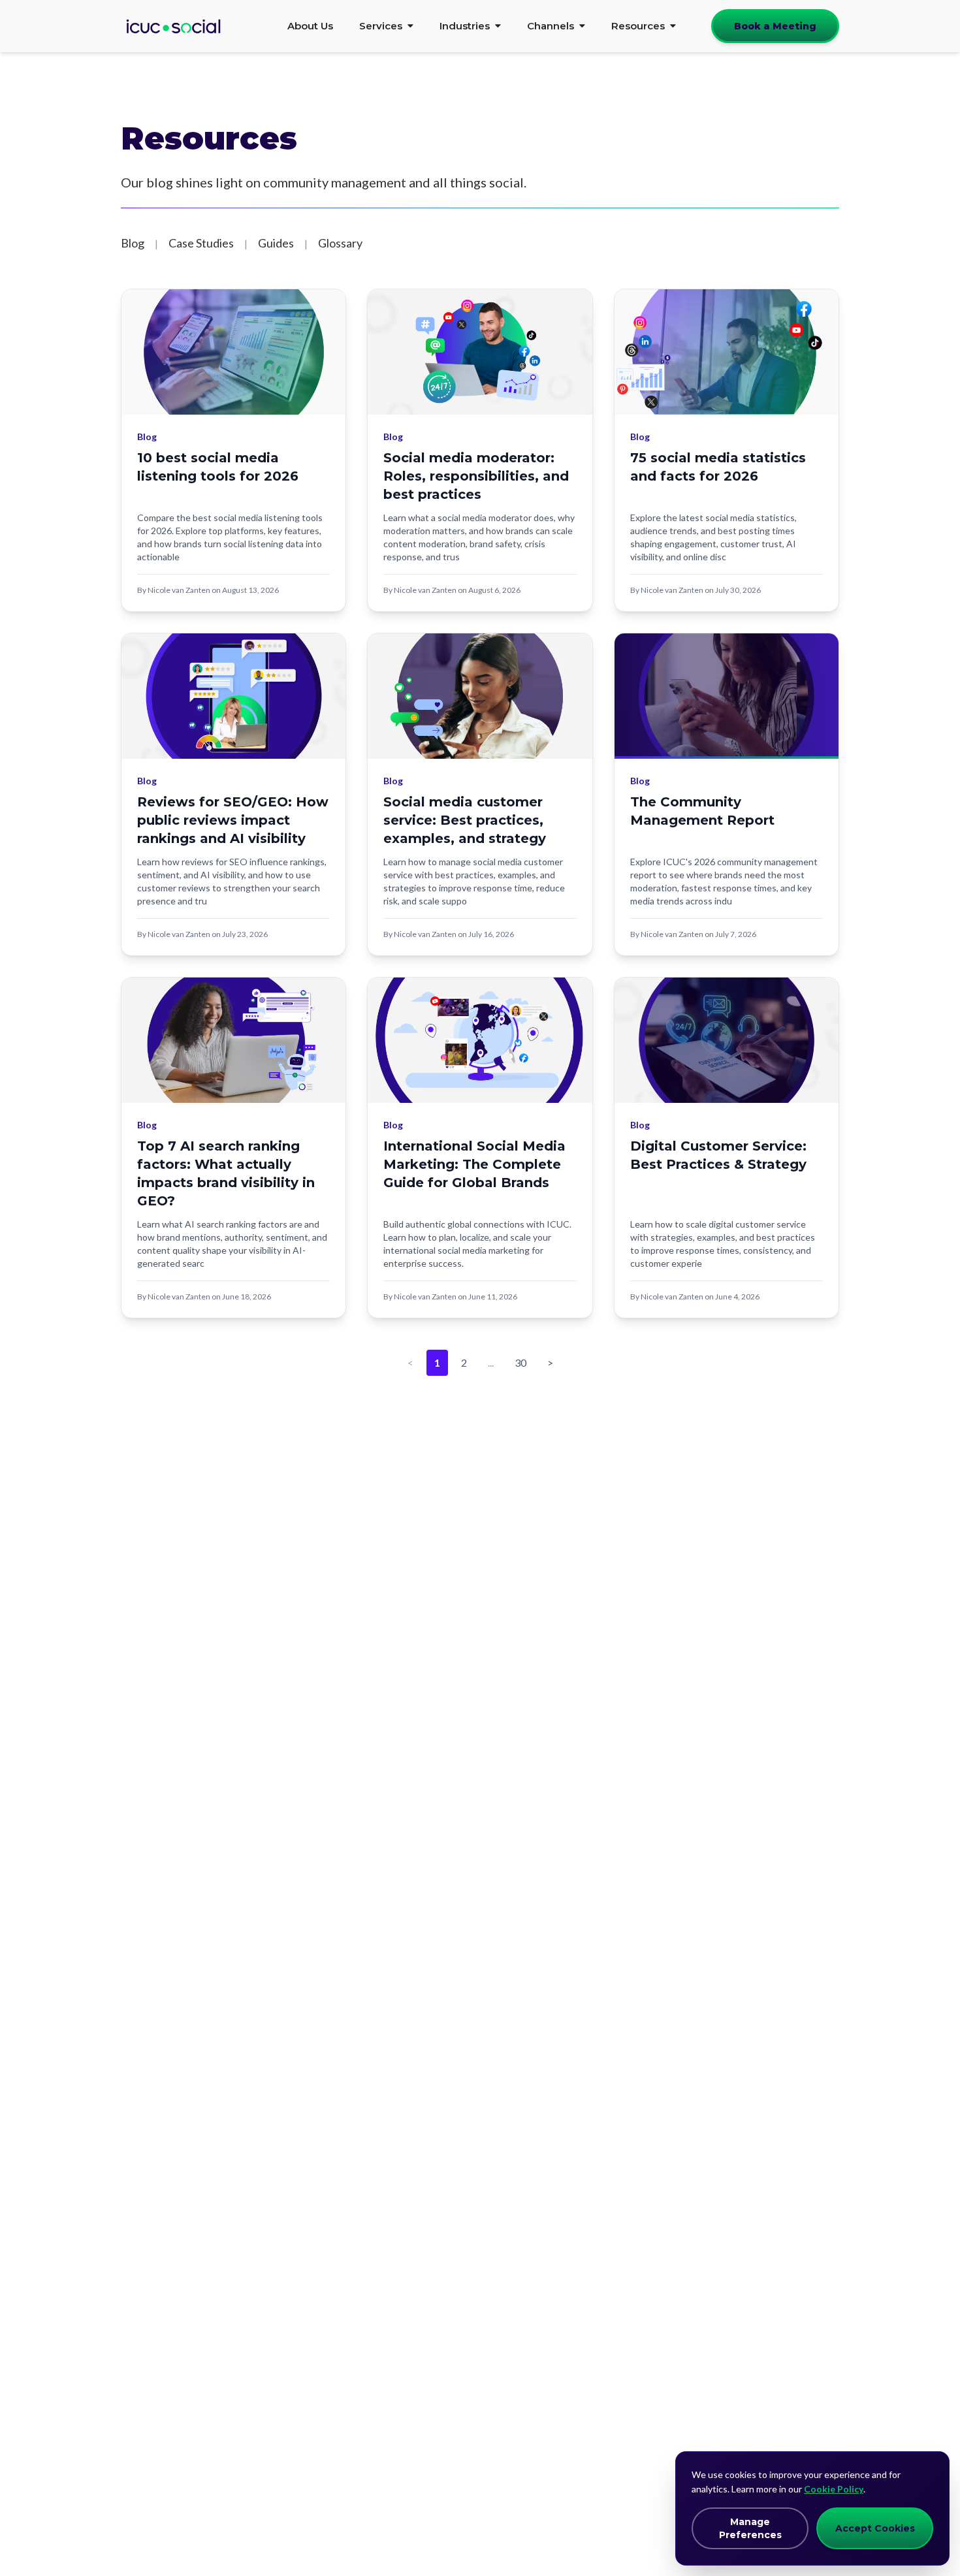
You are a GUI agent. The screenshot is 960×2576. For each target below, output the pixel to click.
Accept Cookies (875, 2528)
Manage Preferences (750, 2528)
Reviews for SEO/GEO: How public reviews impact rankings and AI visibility (233, 820)
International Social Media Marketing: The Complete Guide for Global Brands (474, 1164)
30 (520, 1362)
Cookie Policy (834, 2489)
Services (381, 26)
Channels (551, 26)
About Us (310, 26)
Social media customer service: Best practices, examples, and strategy (465, 820)
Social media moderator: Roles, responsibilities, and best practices (476, 476)
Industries (465, 26)
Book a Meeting (775, 26)
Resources (638, 26)
